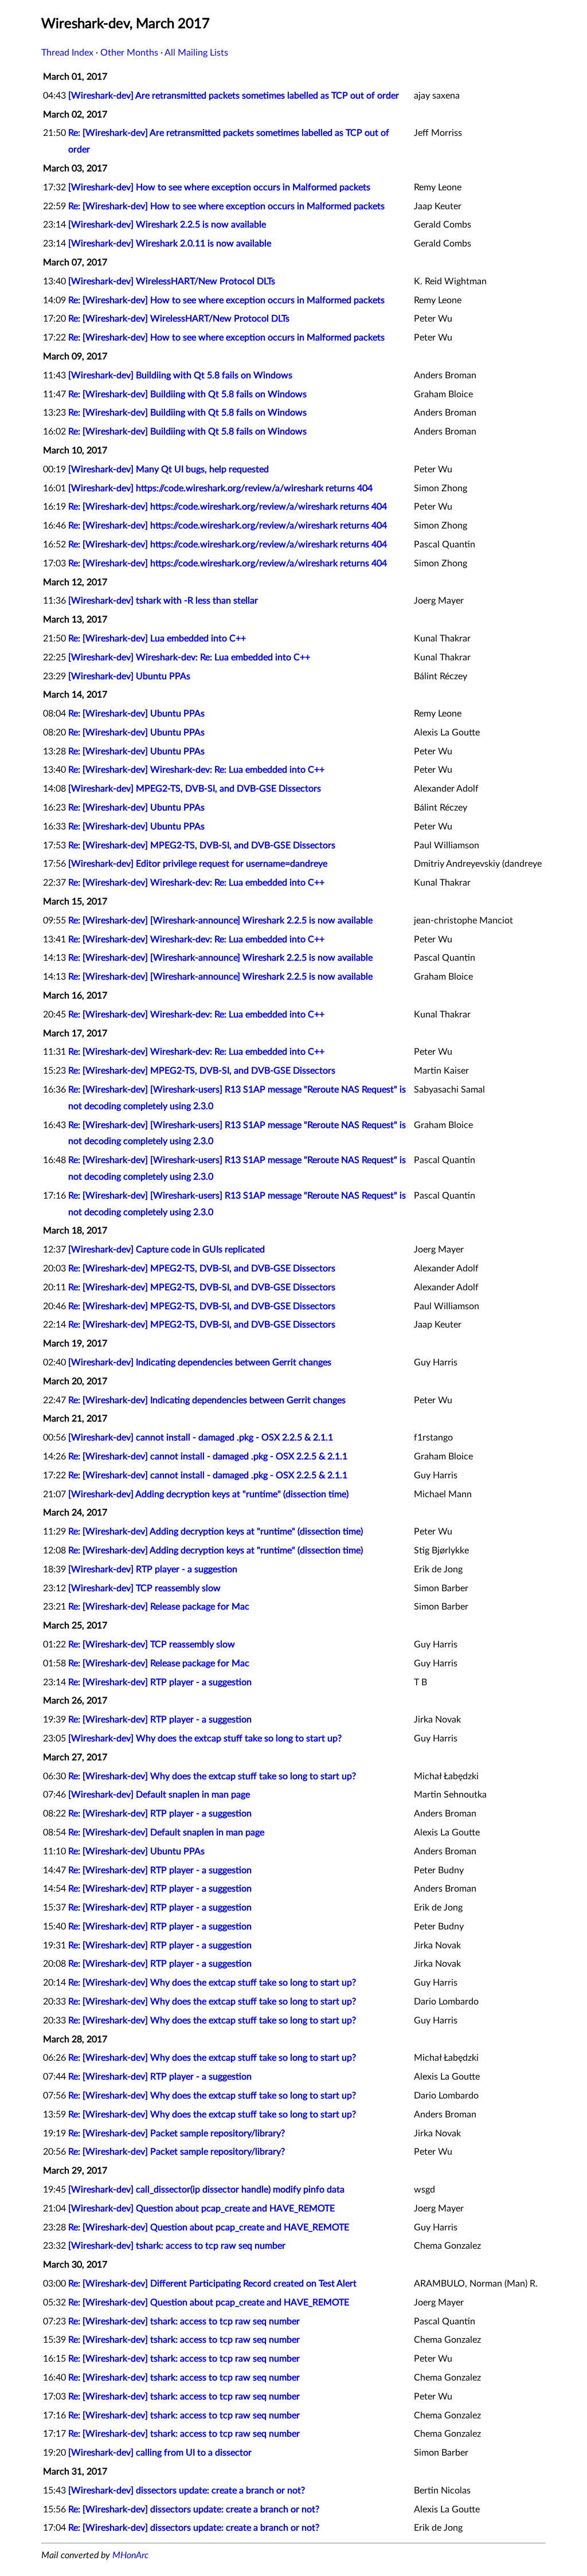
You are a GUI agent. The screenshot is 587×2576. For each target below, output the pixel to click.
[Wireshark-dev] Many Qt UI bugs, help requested (169, 469)
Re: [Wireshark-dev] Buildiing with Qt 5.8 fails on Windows (187, 394)
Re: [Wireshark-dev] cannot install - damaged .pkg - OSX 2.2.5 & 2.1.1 (208, 1457)
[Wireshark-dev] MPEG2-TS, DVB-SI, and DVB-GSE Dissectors (195, 789)
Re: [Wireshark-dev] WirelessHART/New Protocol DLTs (179, 319)
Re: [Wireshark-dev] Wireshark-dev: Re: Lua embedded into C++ (196, 770)
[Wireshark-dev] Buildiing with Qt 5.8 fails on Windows (180, 375)
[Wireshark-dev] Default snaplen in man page (159, 1795)
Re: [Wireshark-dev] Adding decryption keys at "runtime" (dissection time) (216, 1532)
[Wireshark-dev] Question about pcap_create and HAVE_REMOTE (201, 2209)
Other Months (129, 53)
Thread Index (67, 53)
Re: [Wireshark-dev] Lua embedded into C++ (157, 639)
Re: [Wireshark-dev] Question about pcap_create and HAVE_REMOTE (209, 2227)
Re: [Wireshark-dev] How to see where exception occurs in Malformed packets (226, 206)
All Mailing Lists (196, 53)
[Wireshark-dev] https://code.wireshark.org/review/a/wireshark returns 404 (220, 488)
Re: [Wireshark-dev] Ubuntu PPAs (136, 714)
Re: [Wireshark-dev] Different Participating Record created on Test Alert (212, 2284)
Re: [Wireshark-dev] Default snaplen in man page (166, 1833)
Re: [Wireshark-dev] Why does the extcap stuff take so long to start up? (212, 1776)
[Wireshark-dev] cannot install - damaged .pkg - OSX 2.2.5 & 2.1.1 (201, 1438)
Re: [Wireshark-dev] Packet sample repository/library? (177, 2133)
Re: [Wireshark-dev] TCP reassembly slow (152, 1645)
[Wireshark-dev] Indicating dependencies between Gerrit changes (200, 1363)
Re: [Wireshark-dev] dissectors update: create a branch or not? (194, 2510)
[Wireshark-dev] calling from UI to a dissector (160, 2453)
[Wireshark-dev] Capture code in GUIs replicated (167, 1250)
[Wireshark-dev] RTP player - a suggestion (153, 1569)
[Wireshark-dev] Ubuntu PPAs (129, 676)
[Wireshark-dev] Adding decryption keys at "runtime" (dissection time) (208, 1494)
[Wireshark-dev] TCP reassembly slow (144, 1588)
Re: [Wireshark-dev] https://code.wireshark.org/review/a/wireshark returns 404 (228, 507)
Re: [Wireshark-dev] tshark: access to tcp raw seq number (184, 2321)
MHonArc (130, 2555)
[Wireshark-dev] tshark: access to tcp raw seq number (177, 2246)
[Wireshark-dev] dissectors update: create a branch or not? (187, 2491)
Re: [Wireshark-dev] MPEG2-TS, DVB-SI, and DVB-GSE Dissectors (202, 845)
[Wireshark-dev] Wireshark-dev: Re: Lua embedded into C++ (189, 657)
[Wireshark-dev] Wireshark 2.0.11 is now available (170, 244)
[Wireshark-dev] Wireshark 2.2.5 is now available (167, 225)
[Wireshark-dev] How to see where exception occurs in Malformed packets (219, 187)
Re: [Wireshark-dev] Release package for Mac (159, 1607)
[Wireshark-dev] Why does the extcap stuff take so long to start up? (205, 1739)
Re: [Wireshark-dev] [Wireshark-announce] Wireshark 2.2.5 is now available (220, 921)
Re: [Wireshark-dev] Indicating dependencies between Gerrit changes (207, 1400)
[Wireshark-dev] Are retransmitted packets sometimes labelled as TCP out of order (234, 96)
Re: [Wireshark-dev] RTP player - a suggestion (160, 1682)
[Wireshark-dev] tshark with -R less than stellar (163, 601)
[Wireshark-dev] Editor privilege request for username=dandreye (198, 864)
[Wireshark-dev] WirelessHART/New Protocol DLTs (172, 281)
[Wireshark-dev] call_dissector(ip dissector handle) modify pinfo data (206, 2190)
